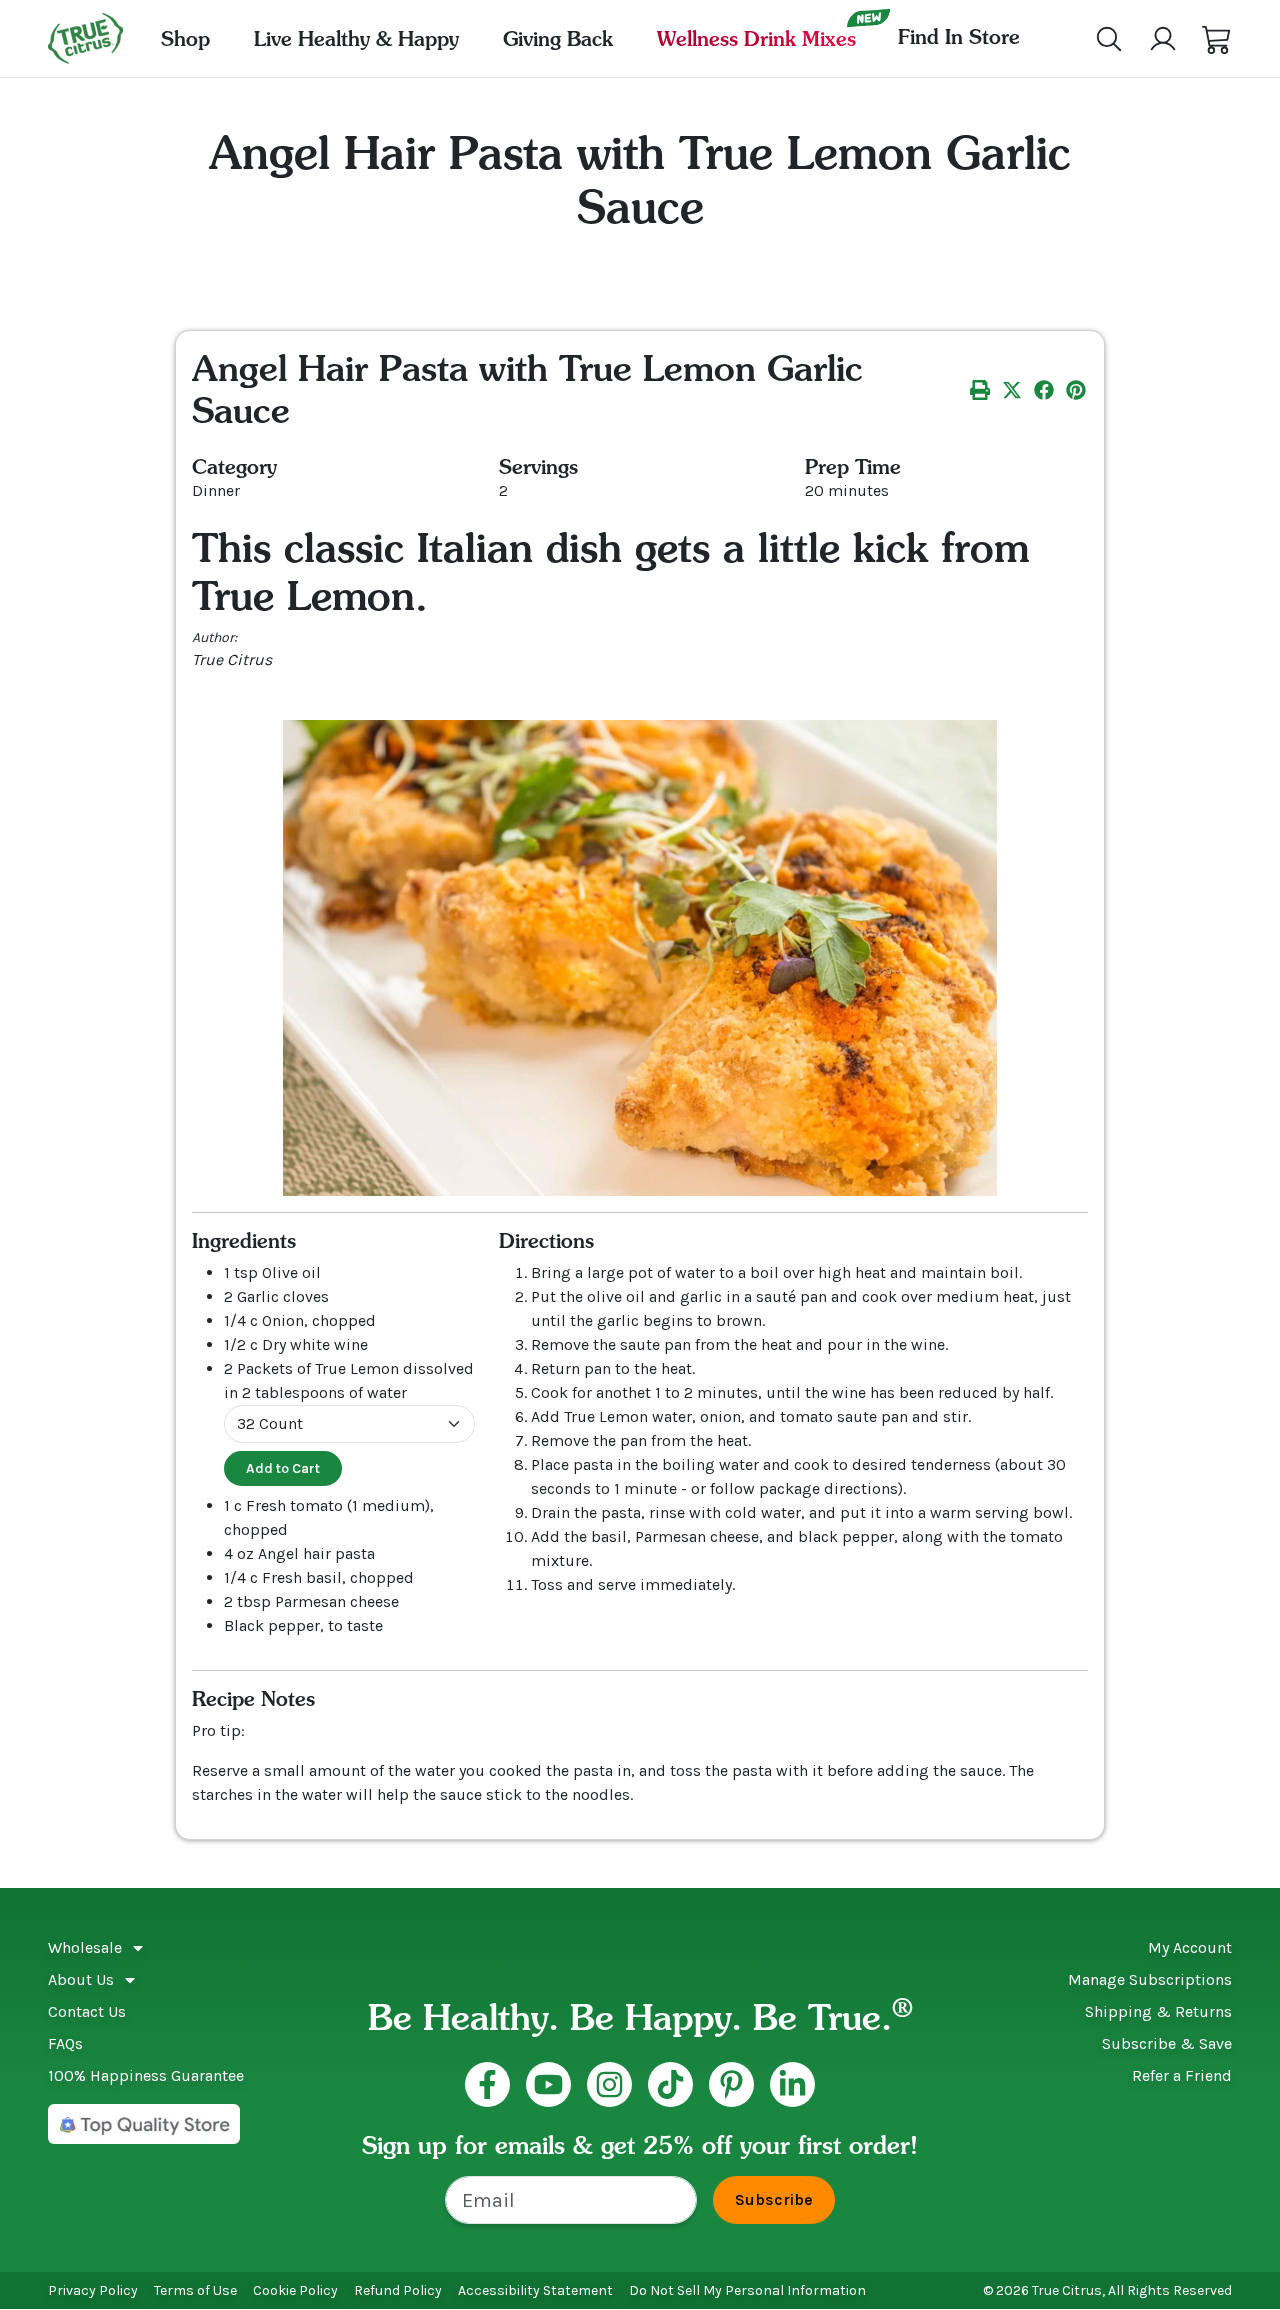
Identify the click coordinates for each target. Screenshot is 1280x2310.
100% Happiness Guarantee (146, 2075)
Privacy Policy (93, 2290)
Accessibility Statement (535, 2290)
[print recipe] (980, 389)
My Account (1190, 1947)
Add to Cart (283, 1468)
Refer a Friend (1182, 2075)
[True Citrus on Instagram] (609, 2084)
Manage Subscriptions (1150, 1979)
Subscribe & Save (1167, 2043)
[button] (1217, 39)
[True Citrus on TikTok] (670, 2084)
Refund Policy (398, 2290)
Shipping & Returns (1158, 2011)
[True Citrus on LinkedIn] (792, 2084)
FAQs (65, 2043)
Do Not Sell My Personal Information (747, 2290)
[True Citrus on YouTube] (548, 2084)
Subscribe (774, 2199)
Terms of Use (195, 2290)
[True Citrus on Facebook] (487, 2084)
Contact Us (87, 2011)
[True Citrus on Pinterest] (731, 2084)
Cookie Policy (295, 2290)
